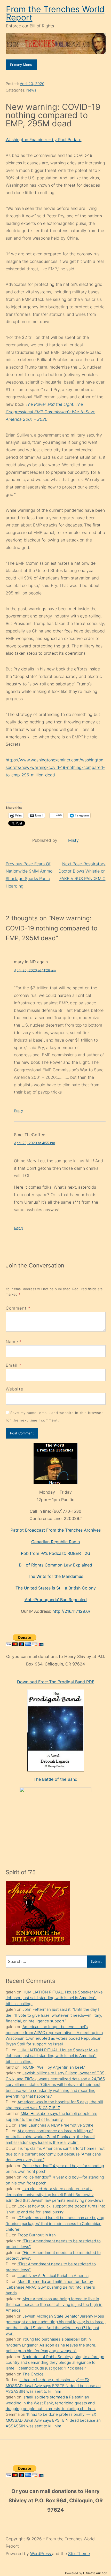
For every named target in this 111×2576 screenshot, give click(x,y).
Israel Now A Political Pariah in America (53, 2276)
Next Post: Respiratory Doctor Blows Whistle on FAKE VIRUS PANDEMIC (82, 871)
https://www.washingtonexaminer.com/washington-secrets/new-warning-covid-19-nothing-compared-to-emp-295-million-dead (55, 767)
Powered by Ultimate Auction (86, 2573)
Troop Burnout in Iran (37, 2235)
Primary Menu (21, 65)
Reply (19, 1111)
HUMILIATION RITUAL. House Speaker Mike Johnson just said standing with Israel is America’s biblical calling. (54, 1998)
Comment (18, 1308)
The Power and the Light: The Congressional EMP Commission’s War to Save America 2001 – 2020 (50, 412)
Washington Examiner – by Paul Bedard (44, 140)
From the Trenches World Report (55, 13)
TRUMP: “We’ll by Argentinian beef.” (53, 2067)
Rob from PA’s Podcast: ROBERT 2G (56, 1553)
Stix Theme (79, 2554)
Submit (96, 1961)
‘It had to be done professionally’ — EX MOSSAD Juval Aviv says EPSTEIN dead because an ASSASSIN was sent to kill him (53, 2386)
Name (12, 1342)
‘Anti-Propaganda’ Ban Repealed (56, 1600)
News (31, 90)
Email (12, 1365)
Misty (73, 840)
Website (15, 1389)
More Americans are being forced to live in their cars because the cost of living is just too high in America (54, 2305)
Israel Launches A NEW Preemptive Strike (55, 2125)
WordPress (41, 2554)
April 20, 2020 (32, 84)
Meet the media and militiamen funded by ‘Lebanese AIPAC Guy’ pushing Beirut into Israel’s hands (50, 2287)
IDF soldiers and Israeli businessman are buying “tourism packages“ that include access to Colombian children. (55, 2223)
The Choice (33, 2374)
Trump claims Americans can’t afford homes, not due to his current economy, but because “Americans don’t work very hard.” (55, 2154)
